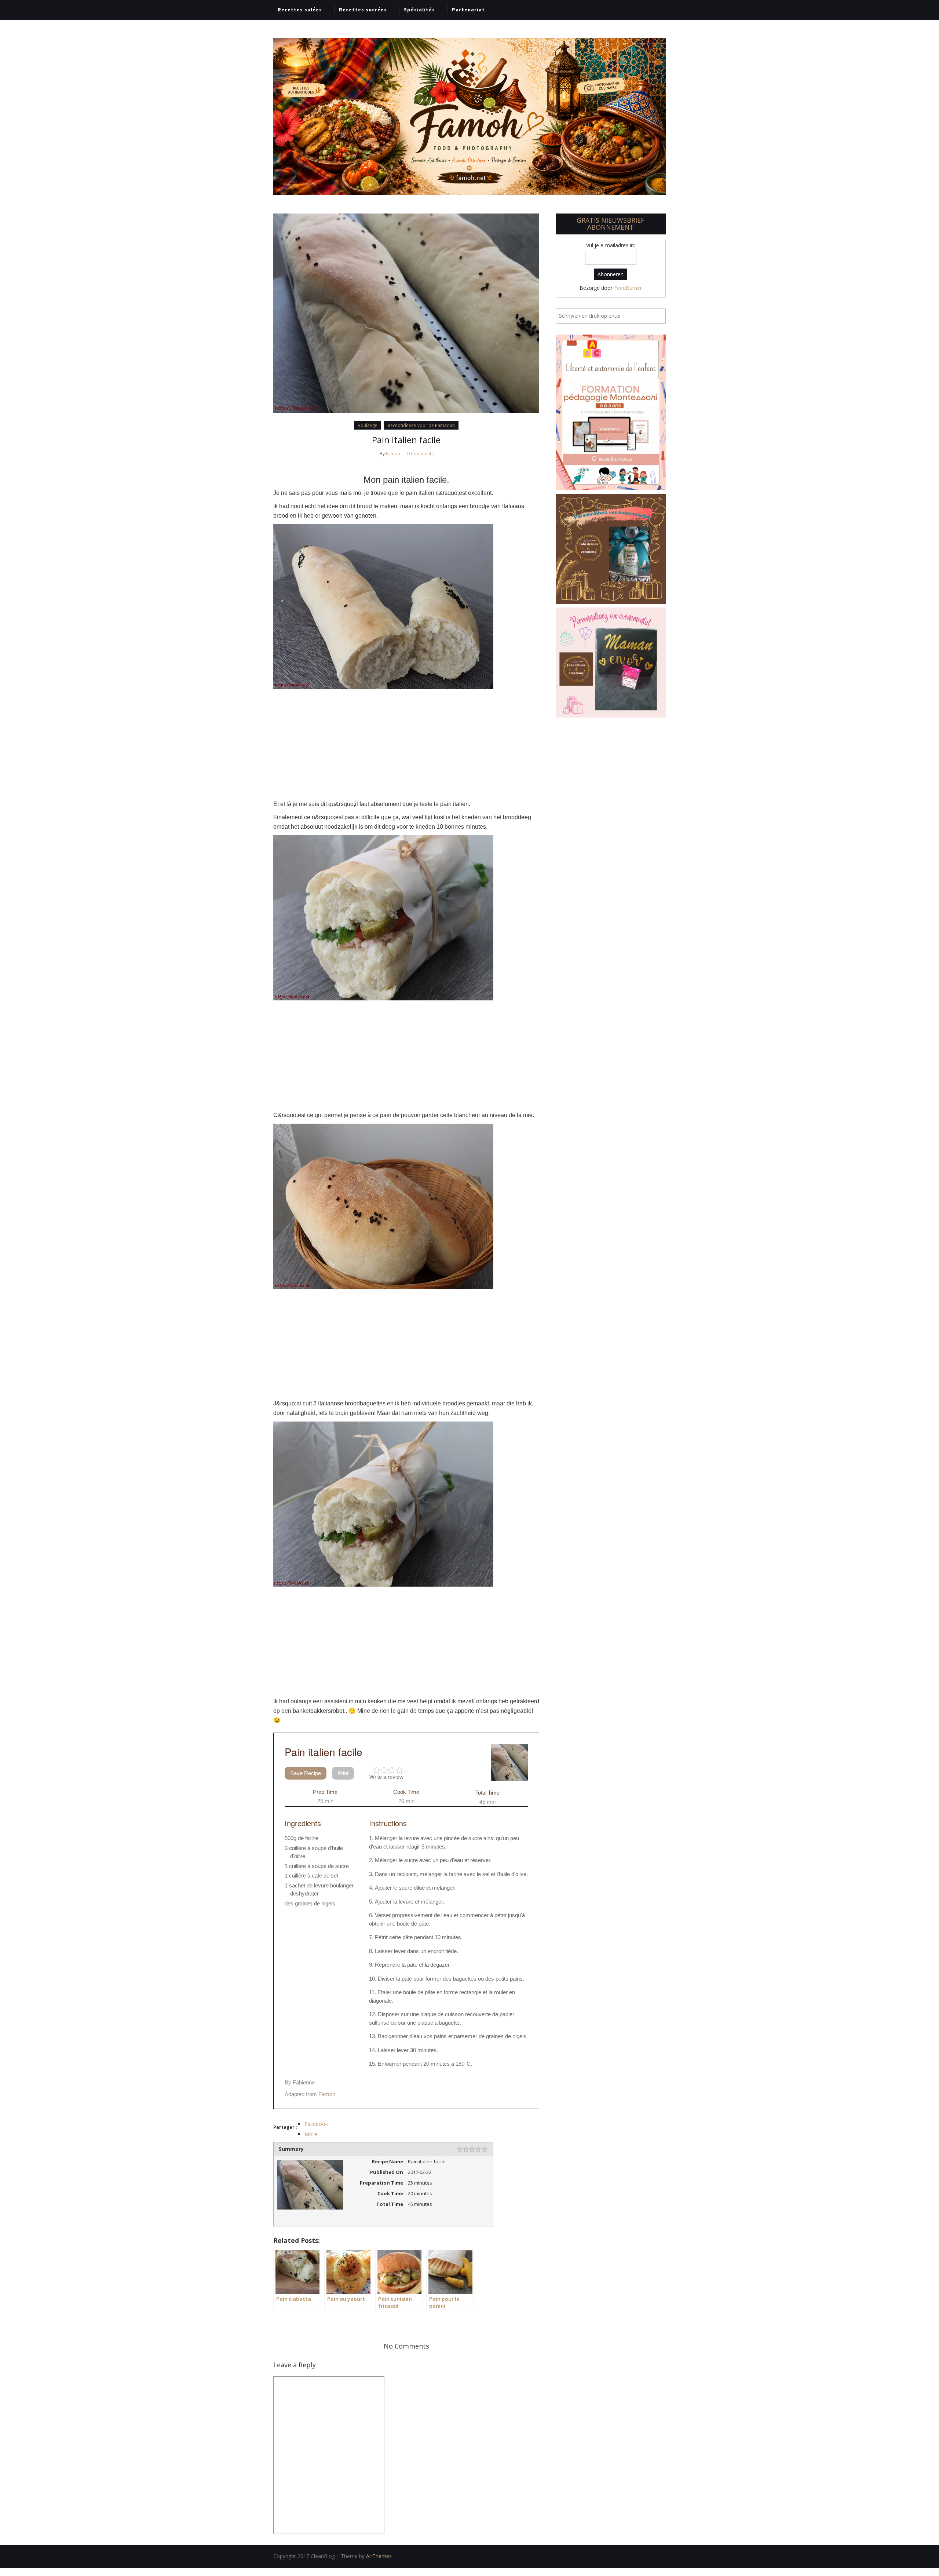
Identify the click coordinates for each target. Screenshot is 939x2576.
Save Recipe (306, 1773)
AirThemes (379, 2556)
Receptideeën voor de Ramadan (421, 425)
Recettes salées (300, 10)
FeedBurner (628, 288)
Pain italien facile (406, 440)
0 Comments (420, 454)
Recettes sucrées (363, 10)
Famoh (393, 454)
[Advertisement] (406, 744)
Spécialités (419, 10)
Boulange (368, 425)
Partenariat (468, 10)
